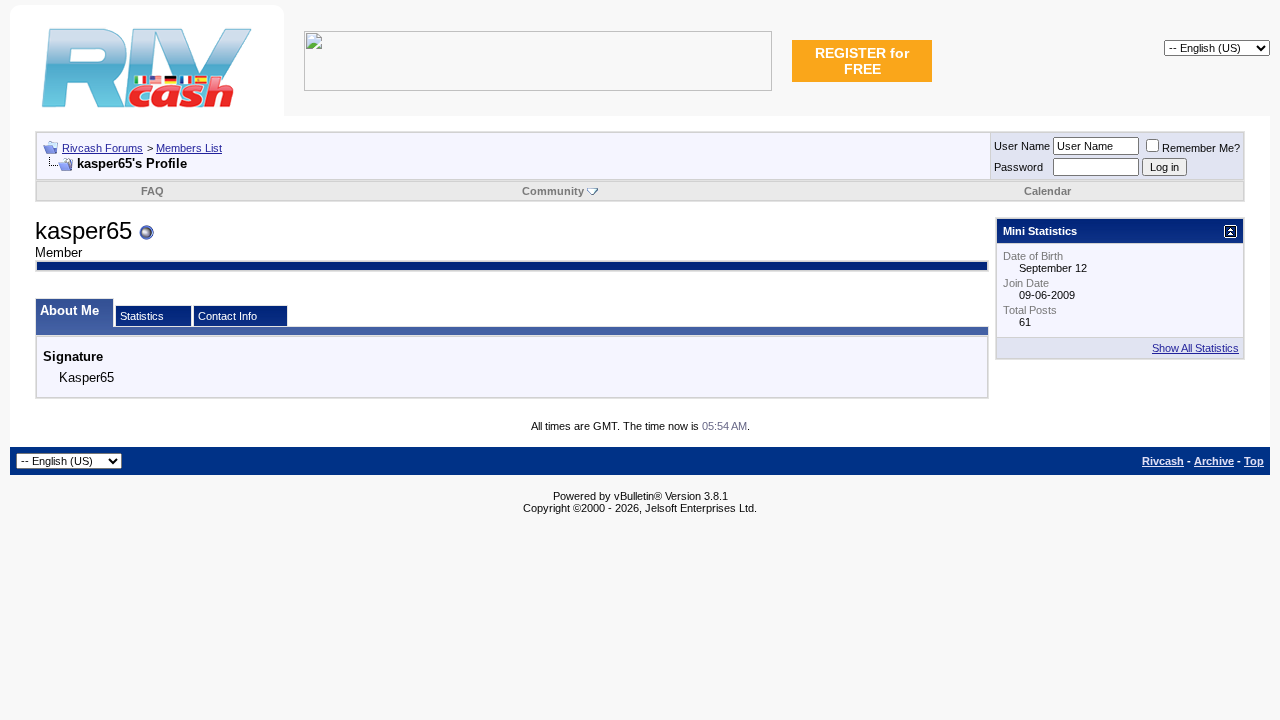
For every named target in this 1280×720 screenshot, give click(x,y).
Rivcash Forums (102, 148)
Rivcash (1163, 461)
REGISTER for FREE (862, 61)
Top (1254, 461)
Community (553, 191)
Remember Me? (1201, 148)
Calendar (1047, 191)
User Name (1022, 146)
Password (1018, 167)
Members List (189, 148)
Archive (1214, 461)
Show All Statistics (1195, 348)
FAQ (152, 191)
